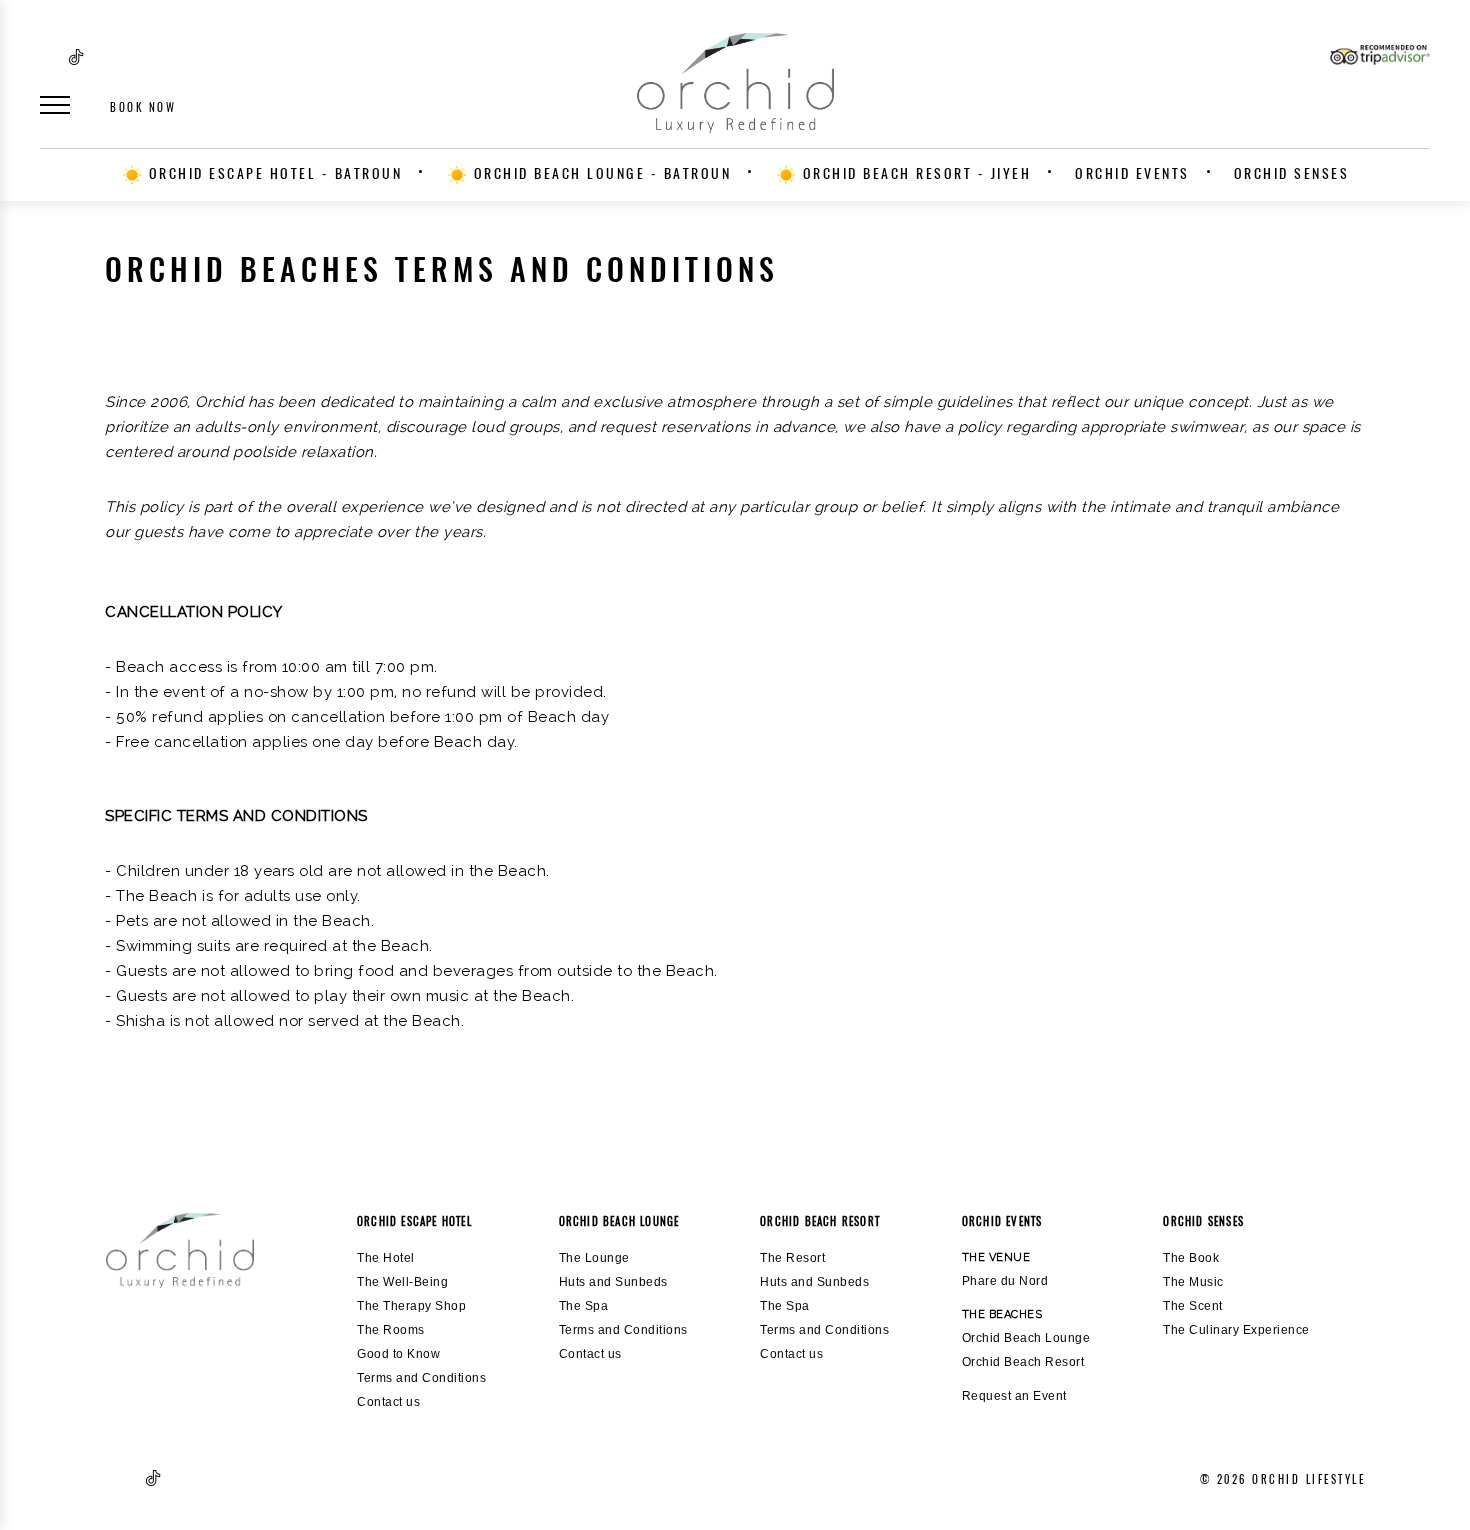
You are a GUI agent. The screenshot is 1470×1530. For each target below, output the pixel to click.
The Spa (584, 1306)
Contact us (388, 1402)
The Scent (1193, 1306)
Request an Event (1014, 1396)
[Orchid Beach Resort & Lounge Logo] (735, 83)
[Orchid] (180, 1250)
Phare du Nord (1005, 1281)
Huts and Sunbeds (613, 1282)
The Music (1193, 1282)
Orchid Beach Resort (1023, 1362)
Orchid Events (1132, 173)
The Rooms (391, 1330)
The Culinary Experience (1236, 1330)
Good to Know (398, 1354)
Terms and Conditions (421, 1378)
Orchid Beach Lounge (1026, 1338)
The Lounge (594, 1258)
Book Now (143, 107)
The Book (1191, 1258)
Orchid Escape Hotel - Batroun (272, 173)
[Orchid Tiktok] (76, 65)
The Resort (792, 1258)
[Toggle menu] (55, 105)
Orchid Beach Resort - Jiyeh (914, 173)
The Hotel (386, 1258)
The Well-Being (402, 1282)
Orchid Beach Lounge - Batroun (599, 173)
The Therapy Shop (411, 1306)
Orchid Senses (1292, 173)
